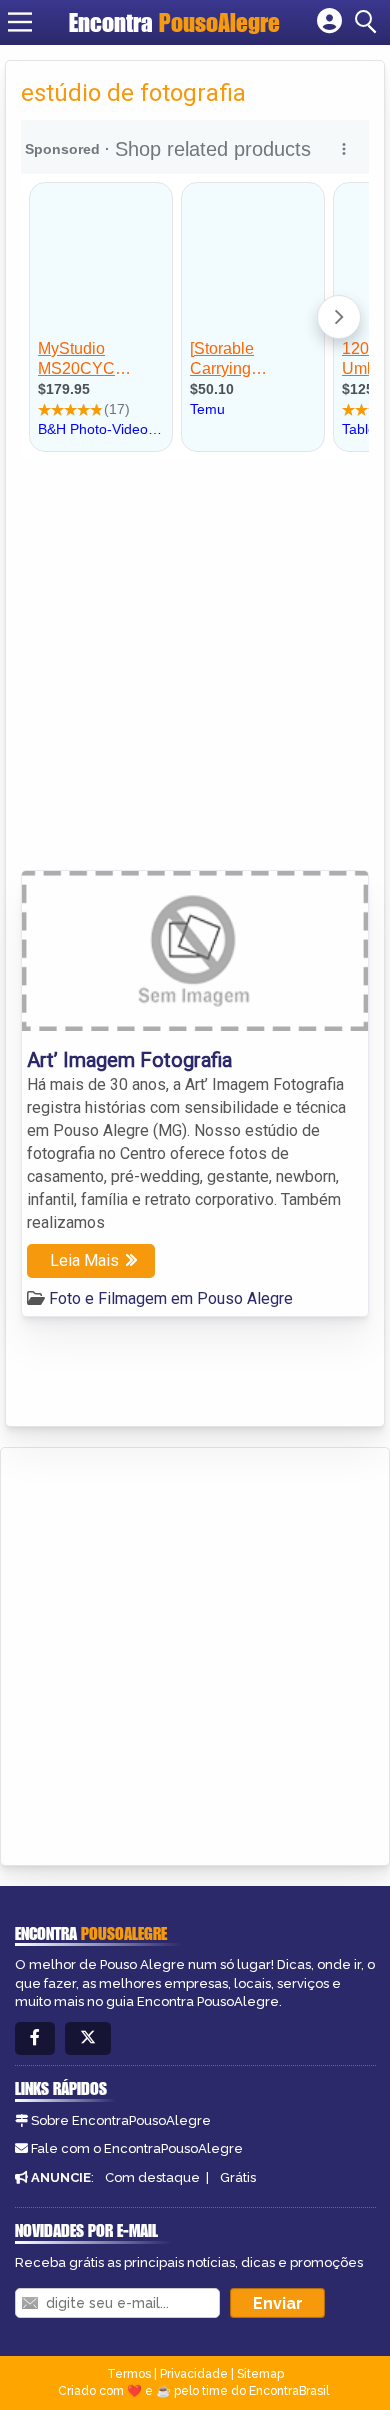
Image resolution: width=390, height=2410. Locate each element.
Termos (129, 2374)
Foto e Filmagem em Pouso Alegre (171, 1298)
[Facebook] (35, 2038)
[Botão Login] (329, 22)
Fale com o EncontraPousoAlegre (137, 2148)
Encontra (174, 22)
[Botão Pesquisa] (369, 22)
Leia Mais (84, 1260)
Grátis (238, 2177)
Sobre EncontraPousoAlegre (121, 2120)
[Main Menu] (20, 22)
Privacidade (194, 2374)
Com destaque (152, 2177)
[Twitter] (88, 2038)
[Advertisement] (195, 665)
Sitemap (260, 2374)
